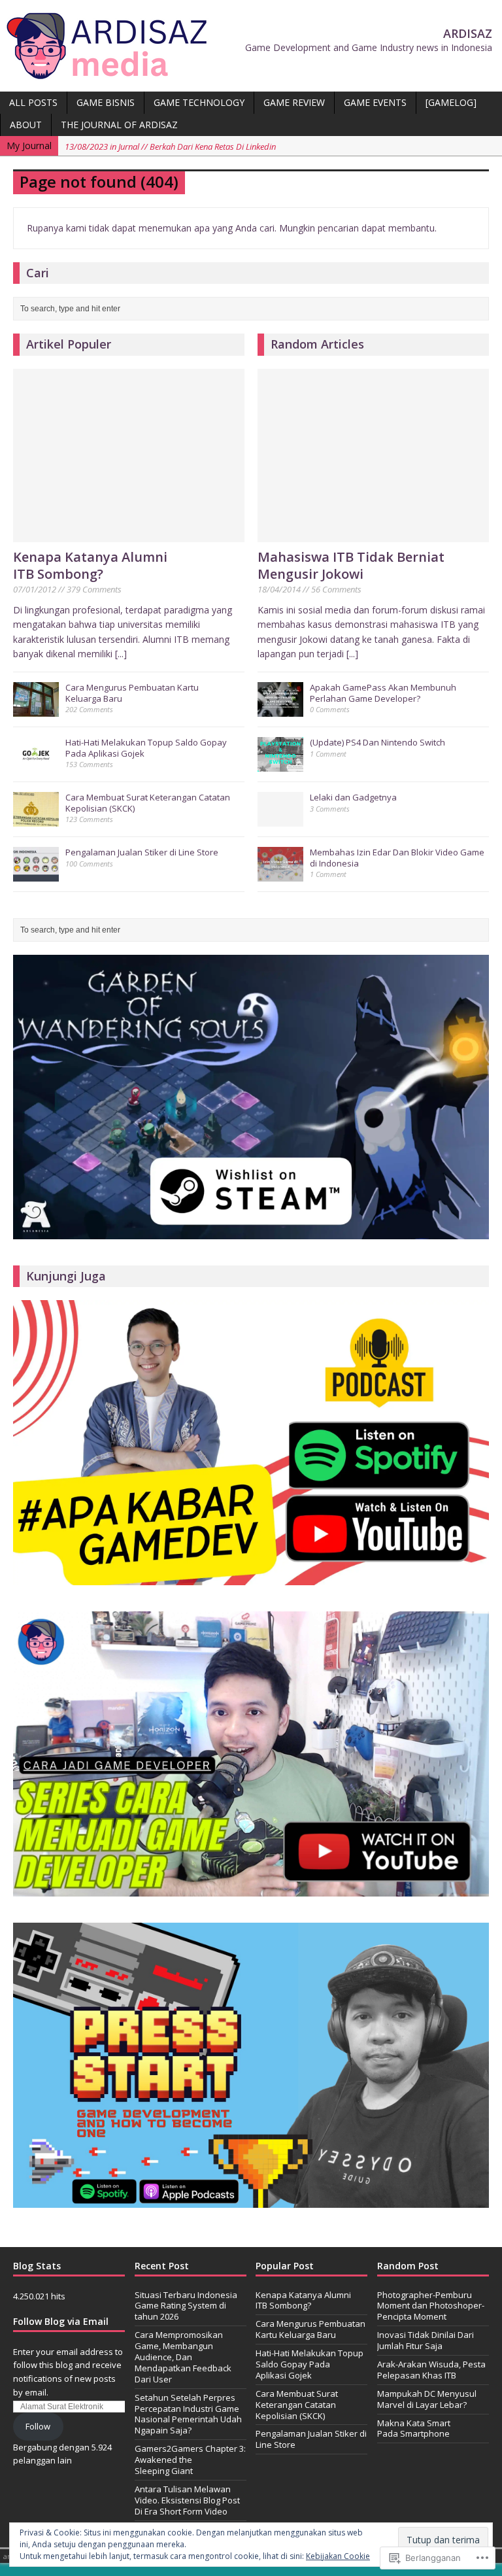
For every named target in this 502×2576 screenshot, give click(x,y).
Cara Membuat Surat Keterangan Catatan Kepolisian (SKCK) (148, 803)
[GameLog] (451, 102)
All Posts (33, 102)
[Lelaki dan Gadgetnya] (280, 819)
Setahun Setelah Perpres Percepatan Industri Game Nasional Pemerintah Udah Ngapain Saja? (188, 2414)
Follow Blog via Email (61, 2321)
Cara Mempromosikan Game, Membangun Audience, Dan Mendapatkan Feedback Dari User (183, 2357)
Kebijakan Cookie (338, 2556)
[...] (121, 654)
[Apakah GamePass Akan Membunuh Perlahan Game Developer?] (280, 710)
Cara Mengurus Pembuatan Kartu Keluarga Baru (132, 693)
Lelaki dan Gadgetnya (353, 797)
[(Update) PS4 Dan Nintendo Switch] (280, 764)
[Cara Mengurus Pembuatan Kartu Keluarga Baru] (36, 710)
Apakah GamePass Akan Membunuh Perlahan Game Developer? (383, 693)
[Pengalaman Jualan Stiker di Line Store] (36, 874)
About (26, 125)
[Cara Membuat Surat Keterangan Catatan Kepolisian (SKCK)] (36, 819)
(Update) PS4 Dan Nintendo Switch (377, 742)
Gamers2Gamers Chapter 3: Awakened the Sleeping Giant (190, 2460)
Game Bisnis (106, 102)
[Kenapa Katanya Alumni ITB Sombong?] (129, 535)
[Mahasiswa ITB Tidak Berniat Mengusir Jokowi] (373, 535)
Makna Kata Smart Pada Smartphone (414, 2429)
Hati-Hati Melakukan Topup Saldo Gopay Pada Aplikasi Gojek (146, 748)
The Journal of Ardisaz (119, 125)
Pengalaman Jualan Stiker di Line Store (142, 852)
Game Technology (199, 102)
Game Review (294, 102)
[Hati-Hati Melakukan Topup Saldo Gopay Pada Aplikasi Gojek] (36, 764)
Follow (38, 2426)
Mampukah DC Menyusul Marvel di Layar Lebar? (427, 2399)
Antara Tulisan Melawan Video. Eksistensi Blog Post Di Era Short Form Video (187, 2500)
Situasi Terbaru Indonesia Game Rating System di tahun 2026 (186, 2306)
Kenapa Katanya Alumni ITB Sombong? (90, 565)
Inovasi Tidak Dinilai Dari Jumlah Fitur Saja (426, 2340)
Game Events (375, 102)
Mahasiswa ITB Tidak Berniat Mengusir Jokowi (351, 565)
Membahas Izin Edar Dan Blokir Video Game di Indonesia (397, 858)
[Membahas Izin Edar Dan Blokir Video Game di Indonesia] (280, 874)
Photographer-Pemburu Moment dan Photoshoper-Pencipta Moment (431, 2306)
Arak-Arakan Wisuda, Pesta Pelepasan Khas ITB (431, 2370)
